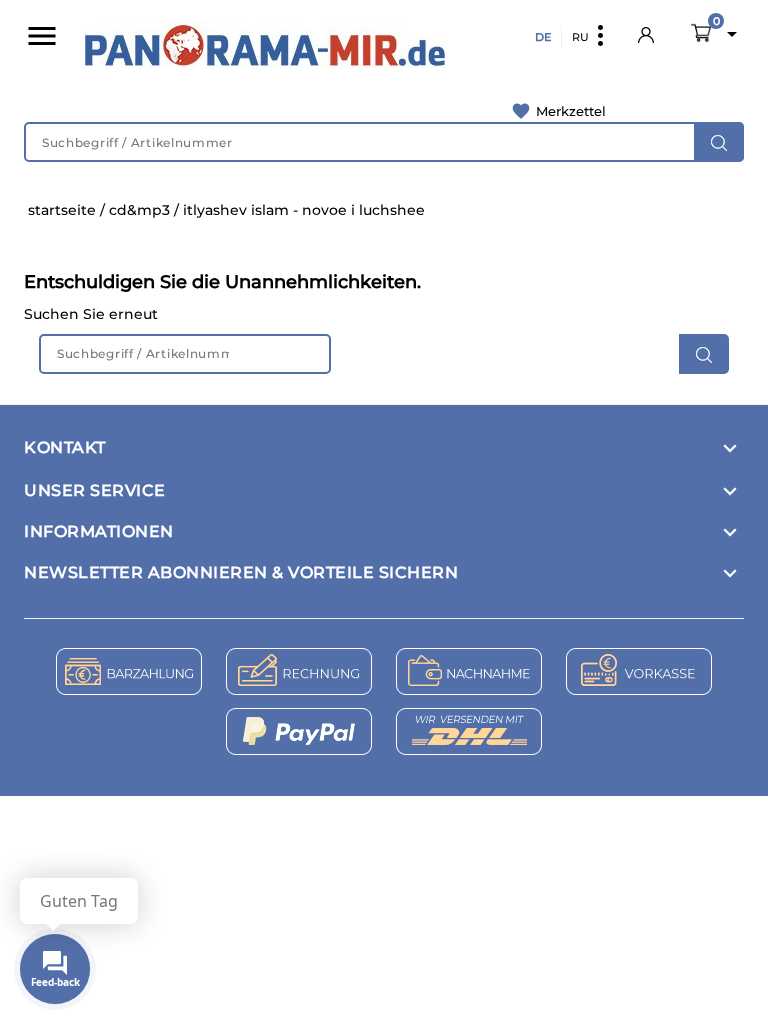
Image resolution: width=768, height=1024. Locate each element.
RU (580, 37)
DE (543, 37)
